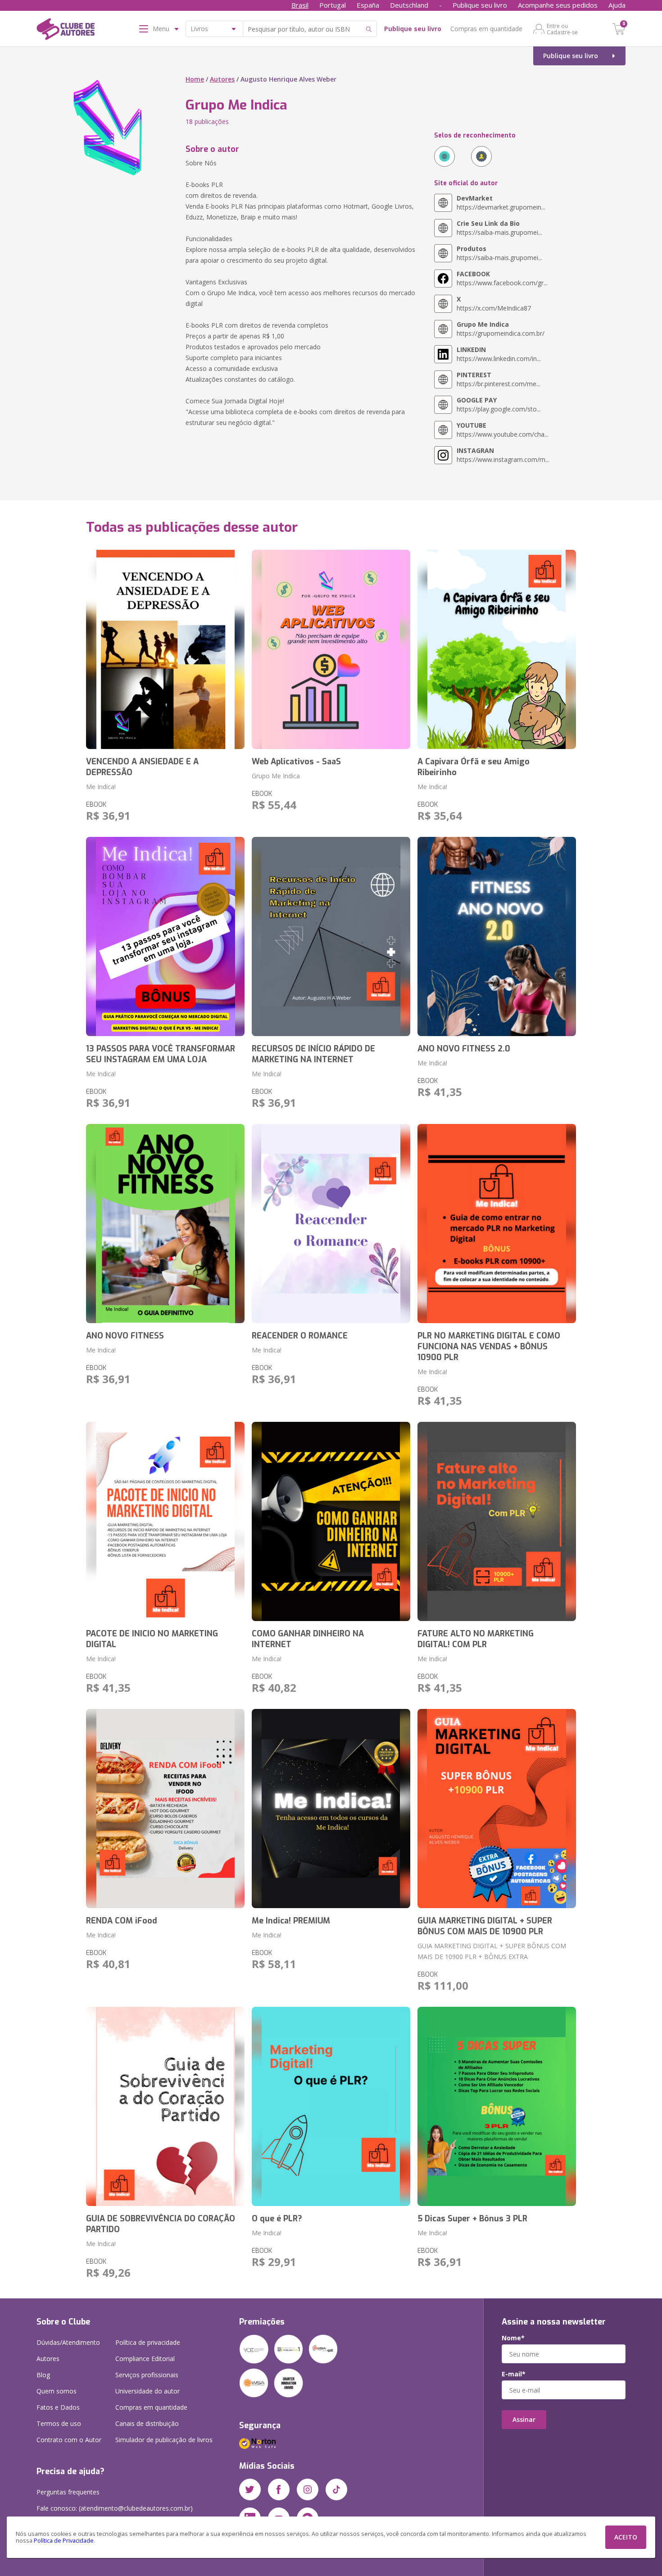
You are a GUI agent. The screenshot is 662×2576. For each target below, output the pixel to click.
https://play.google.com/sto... (499, 404)
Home (195, 79)
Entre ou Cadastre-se (562, 29)
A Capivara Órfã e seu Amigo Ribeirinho (474, 767)
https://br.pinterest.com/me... (499, 379)
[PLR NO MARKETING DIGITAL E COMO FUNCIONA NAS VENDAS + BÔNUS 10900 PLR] (497, 1224)
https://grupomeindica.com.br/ (501, 329)
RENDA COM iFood (122, 1921)
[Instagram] (308, 2489)
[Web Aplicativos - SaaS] (331, 649)
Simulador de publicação (164, 2440)
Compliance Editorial (145, 2359)
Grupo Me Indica (276, 776)
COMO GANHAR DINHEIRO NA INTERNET (308, 1639)
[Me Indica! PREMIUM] (331, 1809)
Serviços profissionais (147, 2375)
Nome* (513, 2338)
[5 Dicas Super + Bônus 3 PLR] (497, 2106)
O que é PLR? (277, 2219)
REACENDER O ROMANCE (300, 1336)
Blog (43, 2375)
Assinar (524, 2419)
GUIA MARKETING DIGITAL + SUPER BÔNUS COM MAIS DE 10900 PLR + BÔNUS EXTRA (492, 1951)
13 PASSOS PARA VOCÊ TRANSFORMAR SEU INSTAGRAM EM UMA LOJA (161, 1054)
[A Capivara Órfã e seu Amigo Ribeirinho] (497, 649)
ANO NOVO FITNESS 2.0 (464, 1049)
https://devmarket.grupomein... (501, 203)
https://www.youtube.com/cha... (503, 430)
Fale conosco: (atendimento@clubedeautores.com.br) (115, 2508)
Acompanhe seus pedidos (558, 5)
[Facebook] (279, 2489)
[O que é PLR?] (331, 2106)
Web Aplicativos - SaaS (296, 762)
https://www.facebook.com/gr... (502, 278)
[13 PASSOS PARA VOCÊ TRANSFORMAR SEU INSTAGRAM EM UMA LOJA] (165, 936)
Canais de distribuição (147, 2423)
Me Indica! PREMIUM (291, 1921)
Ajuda (617, 5)
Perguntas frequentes (68, 2492)
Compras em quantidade (486, 29)
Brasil (300, 5)
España (368, 5)
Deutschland (409, 5)
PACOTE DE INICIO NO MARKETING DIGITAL (152, 1639)
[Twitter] (250, 2489)
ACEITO (626, 2537)
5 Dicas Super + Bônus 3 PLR (472, 2219)
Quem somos (57, 2391)
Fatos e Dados (58, 2407)
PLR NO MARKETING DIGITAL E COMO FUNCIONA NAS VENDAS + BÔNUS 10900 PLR (489, 1347)
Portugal (333, 5)
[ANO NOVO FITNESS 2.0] (497, 936)
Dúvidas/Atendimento (68, 2342)
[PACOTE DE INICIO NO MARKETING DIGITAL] (165, 1521)
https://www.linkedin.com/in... (499, 354)
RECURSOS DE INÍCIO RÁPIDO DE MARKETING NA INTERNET (313, 1054)
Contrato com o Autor (69, 2440)
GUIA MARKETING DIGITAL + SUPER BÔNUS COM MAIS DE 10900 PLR (485, 1926)
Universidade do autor (147, 2391)
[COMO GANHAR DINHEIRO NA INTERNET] (331, 1521)
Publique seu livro (480, 5)
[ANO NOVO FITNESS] (165, 1224)
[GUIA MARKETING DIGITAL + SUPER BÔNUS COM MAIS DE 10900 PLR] (497, 1809)
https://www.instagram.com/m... (503, 455)
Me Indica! (101, 787)
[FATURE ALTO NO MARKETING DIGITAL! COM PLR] (497, 1521)
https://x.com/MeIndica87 (494, 304)
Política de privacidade (148, 2342)
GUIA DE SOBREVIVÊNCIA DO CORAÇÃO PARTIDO (161, 2224)
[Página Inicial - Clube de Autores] (66, 31)
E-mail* (514, 2374)
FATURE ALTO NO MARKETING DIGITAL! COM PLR (476, 1639)
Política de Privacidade (64, 2541)
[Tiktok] (336, 2489)
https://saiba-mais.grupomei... (499, 228)
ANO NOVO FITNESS (125, 1336)
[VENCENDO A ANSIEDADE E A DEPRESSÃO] (165, 649)
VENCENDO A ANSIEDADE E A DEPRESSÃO (142, 767)
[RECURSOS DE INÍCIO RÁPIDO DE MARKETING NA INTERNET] (331, 936)
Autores (222, 79)
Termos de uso (59, 2423)
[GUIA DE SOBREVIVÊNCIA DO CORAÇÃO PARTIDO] (165, 2106)
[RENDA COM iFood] (165, 1809)
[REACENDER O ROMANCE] (331, 1224)
